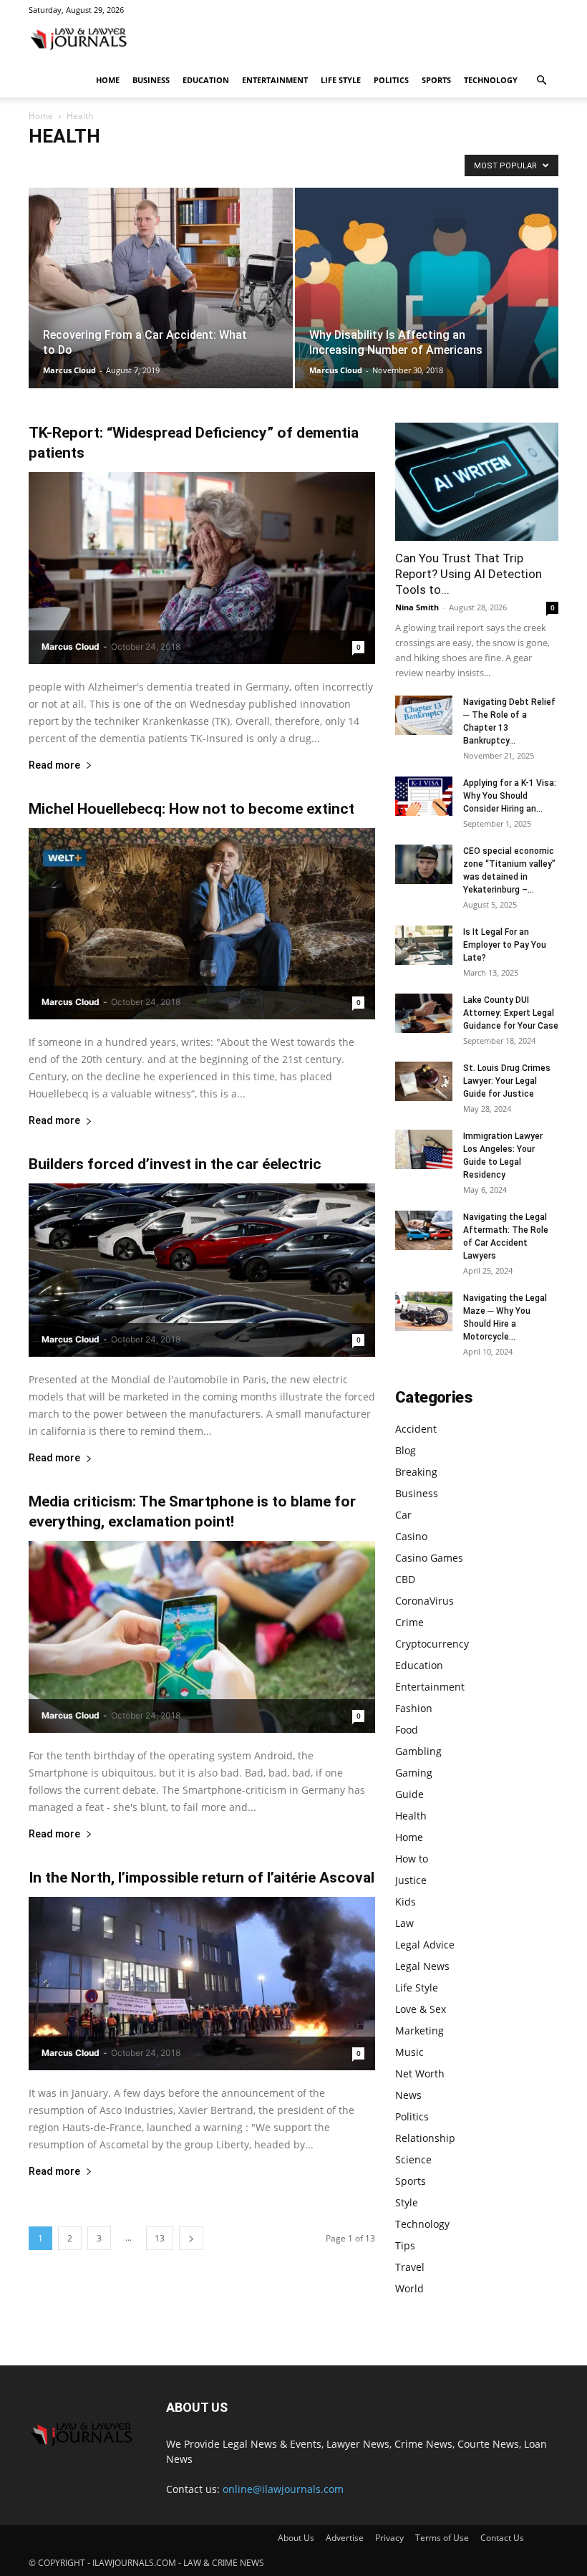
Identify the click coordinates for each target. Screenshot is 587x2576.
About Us (296, 2538)
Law (404, 1923)
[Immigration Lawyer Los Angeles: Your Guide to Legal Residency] (424, 1149)
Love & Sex (421, 2009)
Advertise (345, 2538)
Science (413, 2159)
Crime (409, 1622)
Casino (247, 165)
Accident (50, 165)
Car (213, 165)
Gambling (418, 1751)
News (408, 2095)
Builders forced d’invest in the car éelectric (175, 1164)
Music (409, 2052)
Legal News (422, 1966)
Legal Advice (425, 1945)
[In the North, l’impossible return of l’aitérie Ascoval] (202, 1984)
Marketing (419, 2030)
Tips (405, 2245)
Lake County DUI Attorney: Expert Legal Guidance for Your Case (511, 1013)
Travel (410, 2267)
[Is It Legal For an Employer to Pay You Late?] (424, 945)
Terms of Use (442, 2538)
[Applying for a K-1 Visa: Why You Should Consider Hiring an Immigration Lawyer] (424, 796)
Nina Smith (417, 607)
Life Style (341, 80)
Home (108, 80)
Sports (436, 80)
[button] (541, 81)
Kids (406, 1902)
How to (412, 1859)
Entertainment (275, 80)
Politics (391, 80)
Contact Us (502, 2538)
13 (160, 2238)
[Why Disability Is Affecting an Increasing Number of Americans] (427, 302)
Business (151, 80)
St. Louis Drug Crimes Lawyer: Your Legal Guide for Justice (507, 1081)
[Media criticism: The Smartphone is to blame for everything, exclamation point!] (202, 1637)
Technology (491, 80)
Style (407, 2202)
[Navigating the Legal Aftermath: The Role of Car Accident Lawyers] (424, 1230)
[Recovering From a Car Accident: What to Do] (161, 302)
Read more (54, 765)
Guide (409, 1794)
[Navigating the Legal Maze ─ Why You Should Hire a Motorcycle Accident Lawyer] (424, 1311)
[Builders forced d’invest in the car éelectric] (202, 1270)
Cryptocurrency (432, 1644)
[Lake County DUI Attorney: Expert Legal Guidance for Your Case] (424, 1013)
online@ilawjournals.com (283, 2489)
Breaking (128, 165)
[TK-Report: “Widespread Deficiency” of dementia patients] (202, 568)
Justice (411, 1880)
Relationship (425, 2138)
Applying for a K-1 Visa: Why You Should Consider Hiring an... (510, 796)
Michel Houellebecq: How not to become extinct (191, 809)
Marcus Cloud (69, 370)
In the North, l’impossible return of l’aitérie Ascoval (202, 1878)
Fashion (414, 1708)
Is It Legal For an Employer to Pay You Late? (505, 945)
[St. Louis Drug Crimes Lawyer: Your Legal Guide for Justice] (424, 1081)
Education (206, 80)
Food (407, 1730)
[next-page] (191, 2238)
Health (411, 1816)
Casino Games (300, 165)
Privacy (389, 2538)
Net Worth (420, 2073)
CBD (349, 165)
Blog (89, 165)
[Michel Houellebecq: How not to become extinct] (202, 924)
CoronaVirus (395, 165)
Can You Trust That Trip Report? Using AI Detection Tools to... (469, 574)
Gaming (414, 1773)
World (409, 2288)
